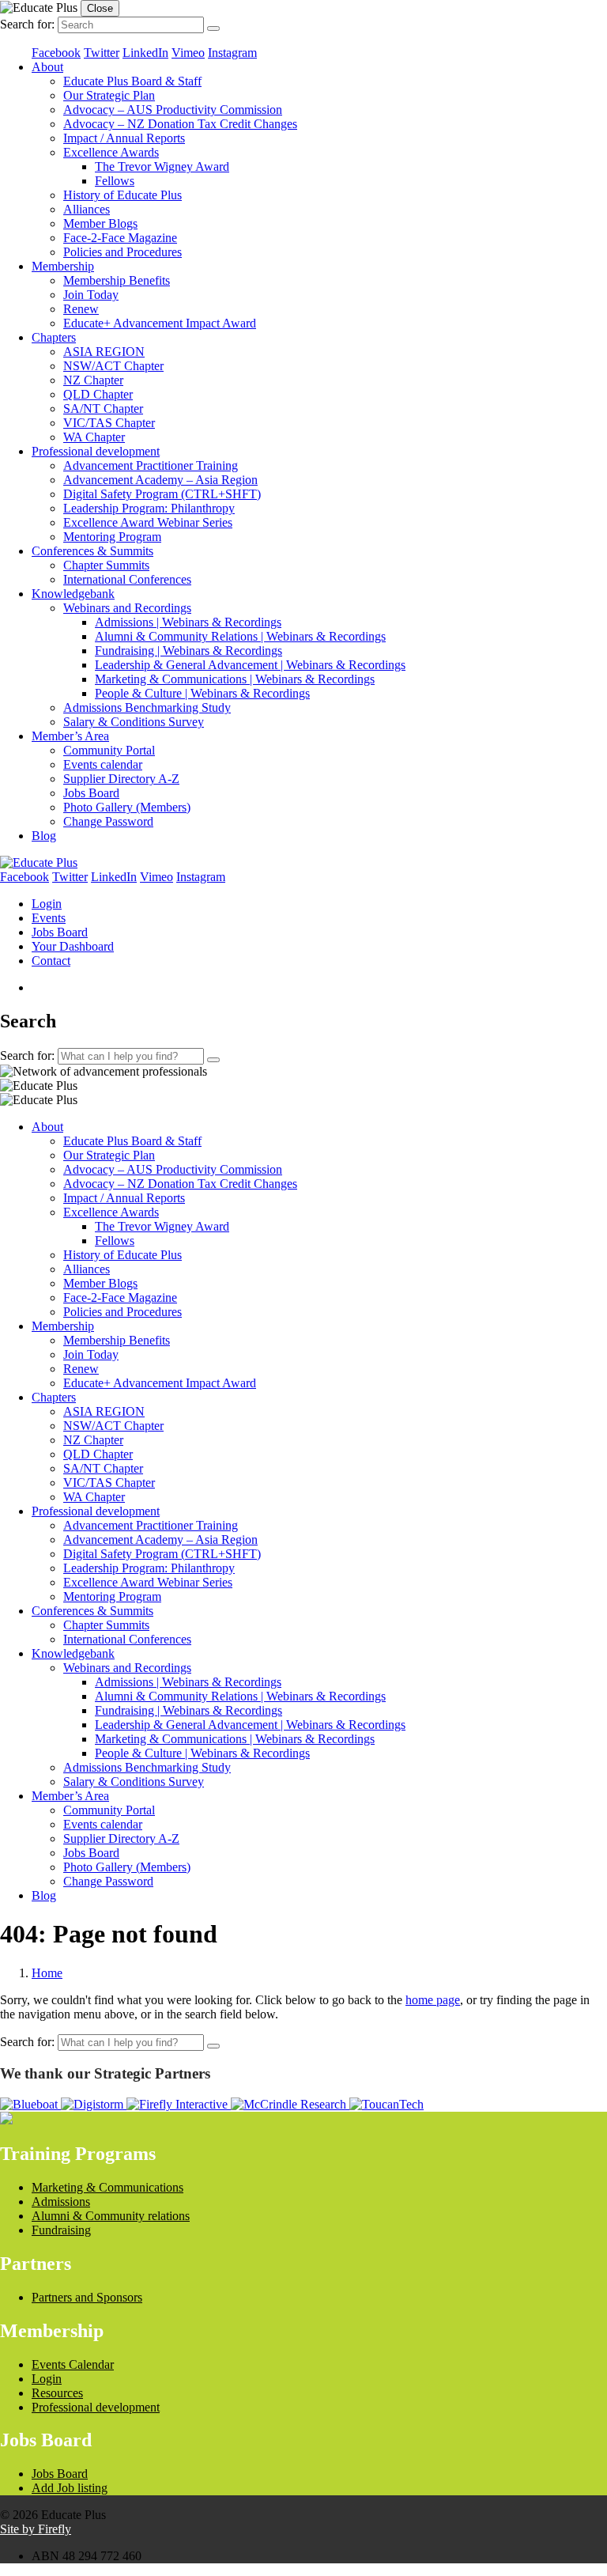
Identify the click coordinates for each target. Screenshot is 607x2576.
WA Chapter (94, 437)
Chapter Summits (106, 565)
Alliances (87, 209)
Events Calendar (73, 2364)
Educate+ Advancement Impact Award (160, 323)
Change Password (108, 821)
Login (47, 904)
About (47, 67)
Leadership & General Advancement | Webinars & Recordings (250, 665)
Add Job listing (70, 2488)
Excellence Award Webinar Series (148, 522)
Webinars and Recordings (127, 608)
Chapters (54, 337)
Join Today (91, 295)
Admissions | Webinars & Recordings (188, 622)
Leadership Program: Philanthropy (149, 508)
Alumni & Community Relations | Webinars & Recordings (240, 636)
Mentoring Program (112, 537)
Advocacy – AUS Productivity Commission (173, 110)
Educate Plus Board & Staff (132, 81)
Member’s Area (70, 736)
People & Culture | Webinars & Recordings (202, 693)
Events (49, 918)
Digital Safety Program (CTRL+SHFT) (162, 494)
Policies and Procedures (123, 252)
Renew (81, 309)
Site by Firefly (36, 2529)
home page (433, 2000)
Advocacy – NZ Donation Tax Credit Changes (180, 124)
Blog (44, 836)
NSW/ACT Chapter (113, 366)
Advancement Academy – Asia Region (160, 480)
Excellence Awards (111, 152)
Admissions (61, 2202)
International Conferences (127, 579)
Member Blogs (100, 223)
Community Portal (109, 750)
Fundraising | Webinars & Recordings (189, 651)
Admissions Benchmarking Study (147, 707)
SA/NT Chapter (103, 409)
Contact (51, 961)
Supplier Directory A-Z (121, 779)
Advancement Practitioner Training (151, 465)
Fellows (115, 181)
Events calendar (103, 764)
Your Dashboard (73, 946)
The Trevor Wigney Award (162, 166)
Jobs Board (91, 793)
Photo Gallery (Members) (127, 807)
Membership (63, 266)
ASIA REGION (104, 352)
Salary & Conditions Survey (134, 722)
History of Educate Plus (123, 195)
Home (47, 1973)
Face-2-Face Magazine (120, 238)
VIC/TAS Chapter (109, 423)
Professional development (96, 451)
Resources (57, 2393)
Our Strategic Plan (109, 95)
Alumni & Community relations (111, 2216)
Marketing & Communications (107, 2187)
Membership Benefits (117, 280)
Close (100, 8)
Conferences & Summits (92, 551)
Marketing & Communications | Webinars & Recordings (235, 679)
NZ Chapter (93, 380)
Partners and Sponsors (87, 2297)
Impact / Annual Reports (124, 138)
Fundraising (61, 2230)
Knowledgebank (73, 594)
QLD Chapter (98, 394)
